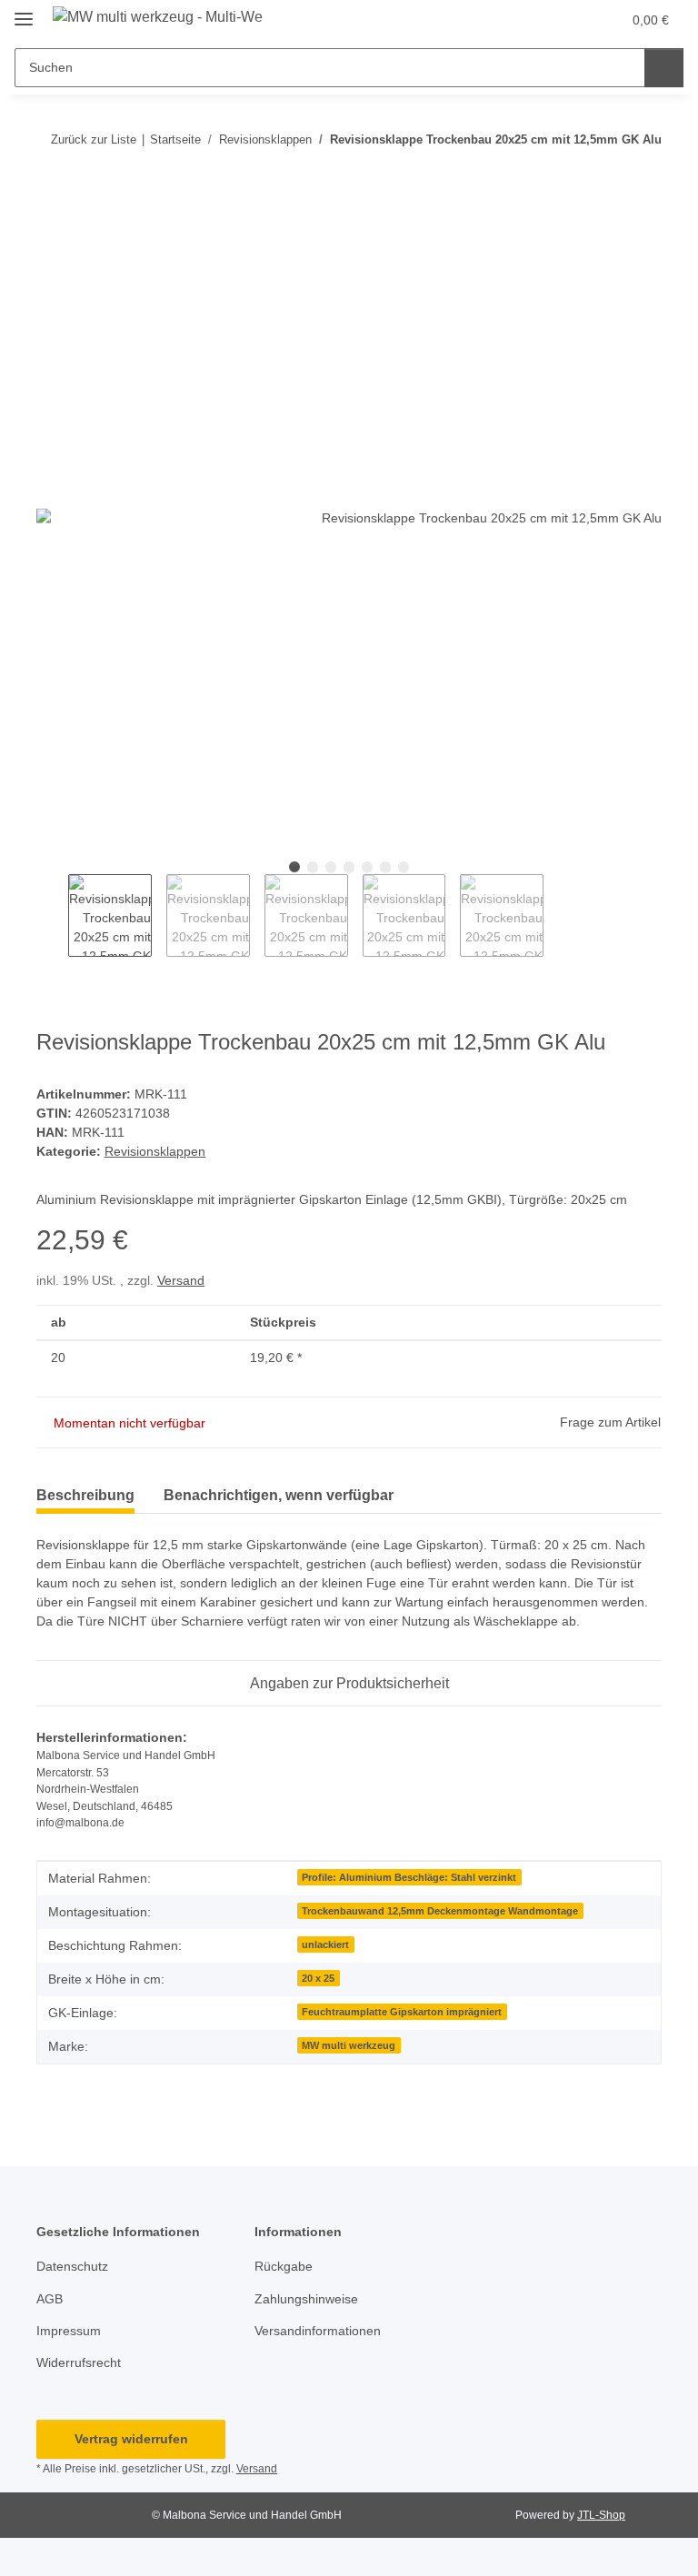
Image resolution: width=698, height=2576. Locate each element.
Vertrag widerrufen (131, 2439)
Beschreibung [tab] (85, 1495)
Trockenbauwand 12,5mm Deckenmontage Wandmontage (440, 1911)
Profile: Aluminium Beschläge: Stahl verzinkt (409, 1877)
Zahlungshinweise (306, 2299)
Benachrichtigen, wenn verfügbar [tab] (279, 1495)
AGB (50, 2299)
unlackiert (325, 1944)
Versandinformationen (318, 2331)
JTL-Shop (601, 2515)
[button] (569, 20)
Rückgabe (284, 2266)
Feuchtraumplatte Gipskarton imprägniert (402, 2012)
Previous (52, 916)
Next (559, 916)
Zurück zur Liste (94, 139)
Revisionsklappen (155, 1151)
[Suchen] (664, 68)
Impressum (69, 2331)
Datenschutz (72, 2266)
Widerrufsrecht (79, 2362)
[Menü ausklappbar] (24, 11)
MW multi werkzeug (349, 2045)
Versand (181, 1280)
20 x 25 (318, 1978)
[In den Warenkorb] (51, 195)
